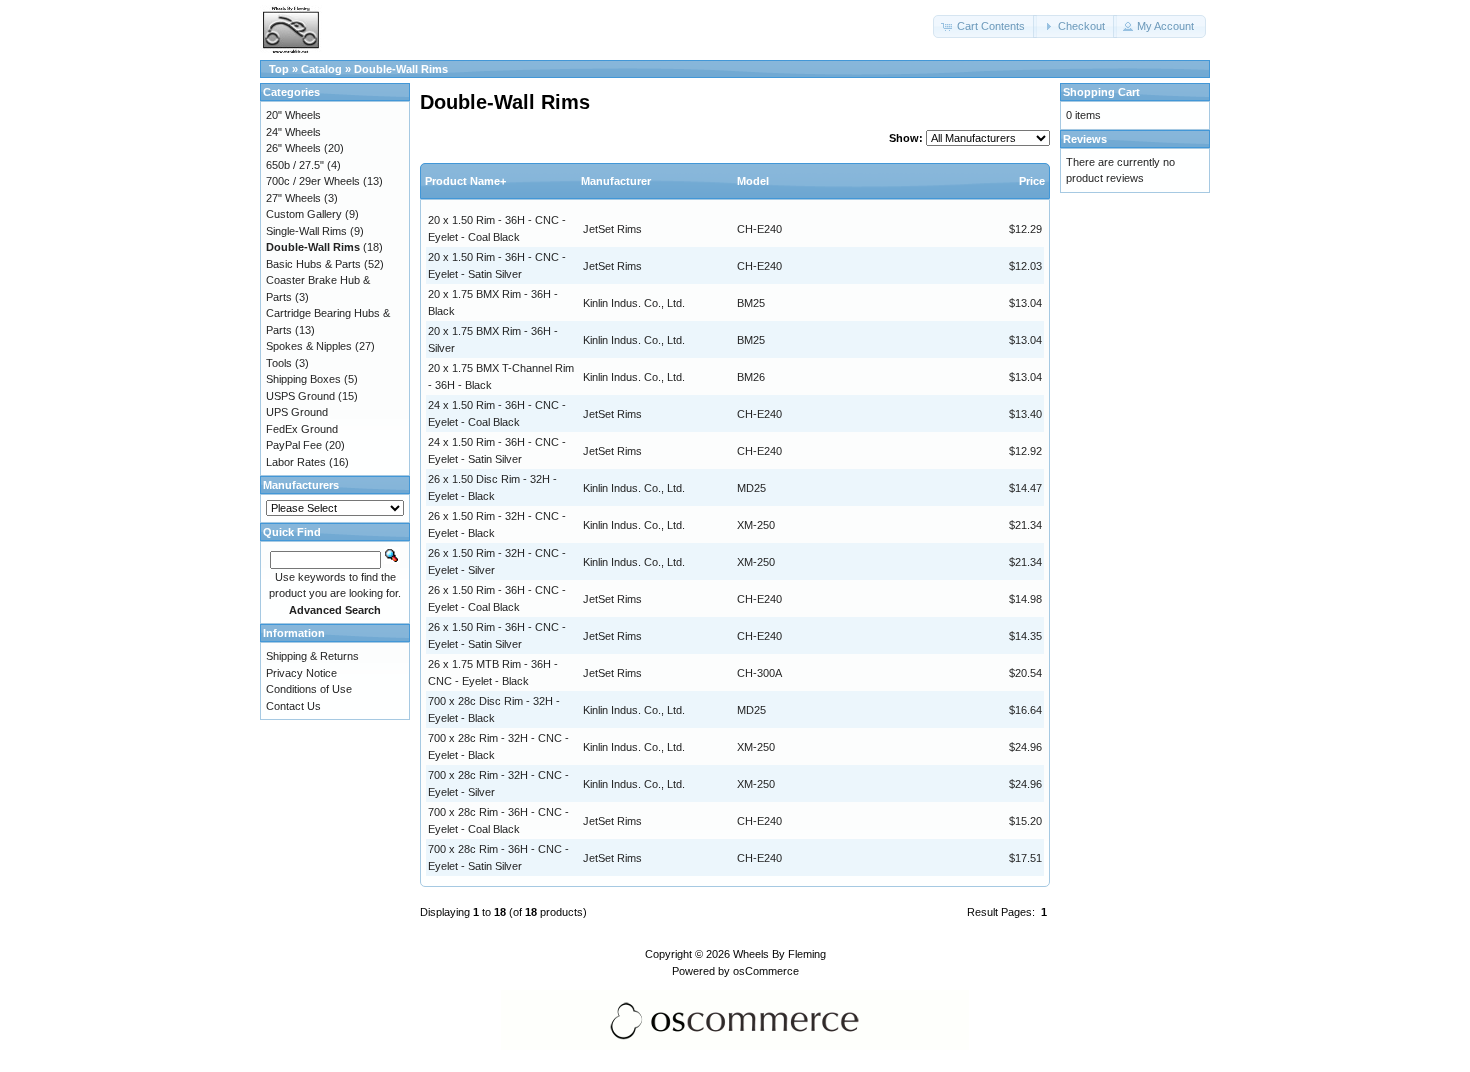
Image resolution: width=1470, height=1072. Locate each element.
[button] (985, 26)
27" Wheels (293, 198)
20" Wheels (293, 115)
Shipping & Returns (312, 656)
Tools (279, 363)
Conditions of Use (309, 689)
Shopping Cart (1101, 92)
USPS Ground (300, 396)
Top (279, 69)
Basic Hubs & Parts (313, 264)
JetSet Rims (612, 229)
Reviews (1085, 139)
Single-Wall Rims (306, 231)
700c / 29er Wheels (313, 181)
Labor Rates (296, 462)
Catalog (321, 69)
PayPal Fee (294, 445)
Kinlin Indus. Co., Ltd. (634, 303)
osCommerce (766, 971)
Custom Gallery (304, 214)
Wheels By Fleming (779, 954)
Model (753, 181)
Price (1032, 181)
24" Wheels (293, 132)
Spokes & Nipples (309, 346)
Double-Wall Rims (401, 69)
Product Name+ (465, 181)
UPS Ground (297, 412)
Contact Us (293, 706)
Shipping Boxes (303, 379)
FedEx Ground (302, 429)
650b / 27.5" (295, 165)
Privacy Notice (301, 673)
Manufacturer (616, 181)
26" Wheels (293, 148)
